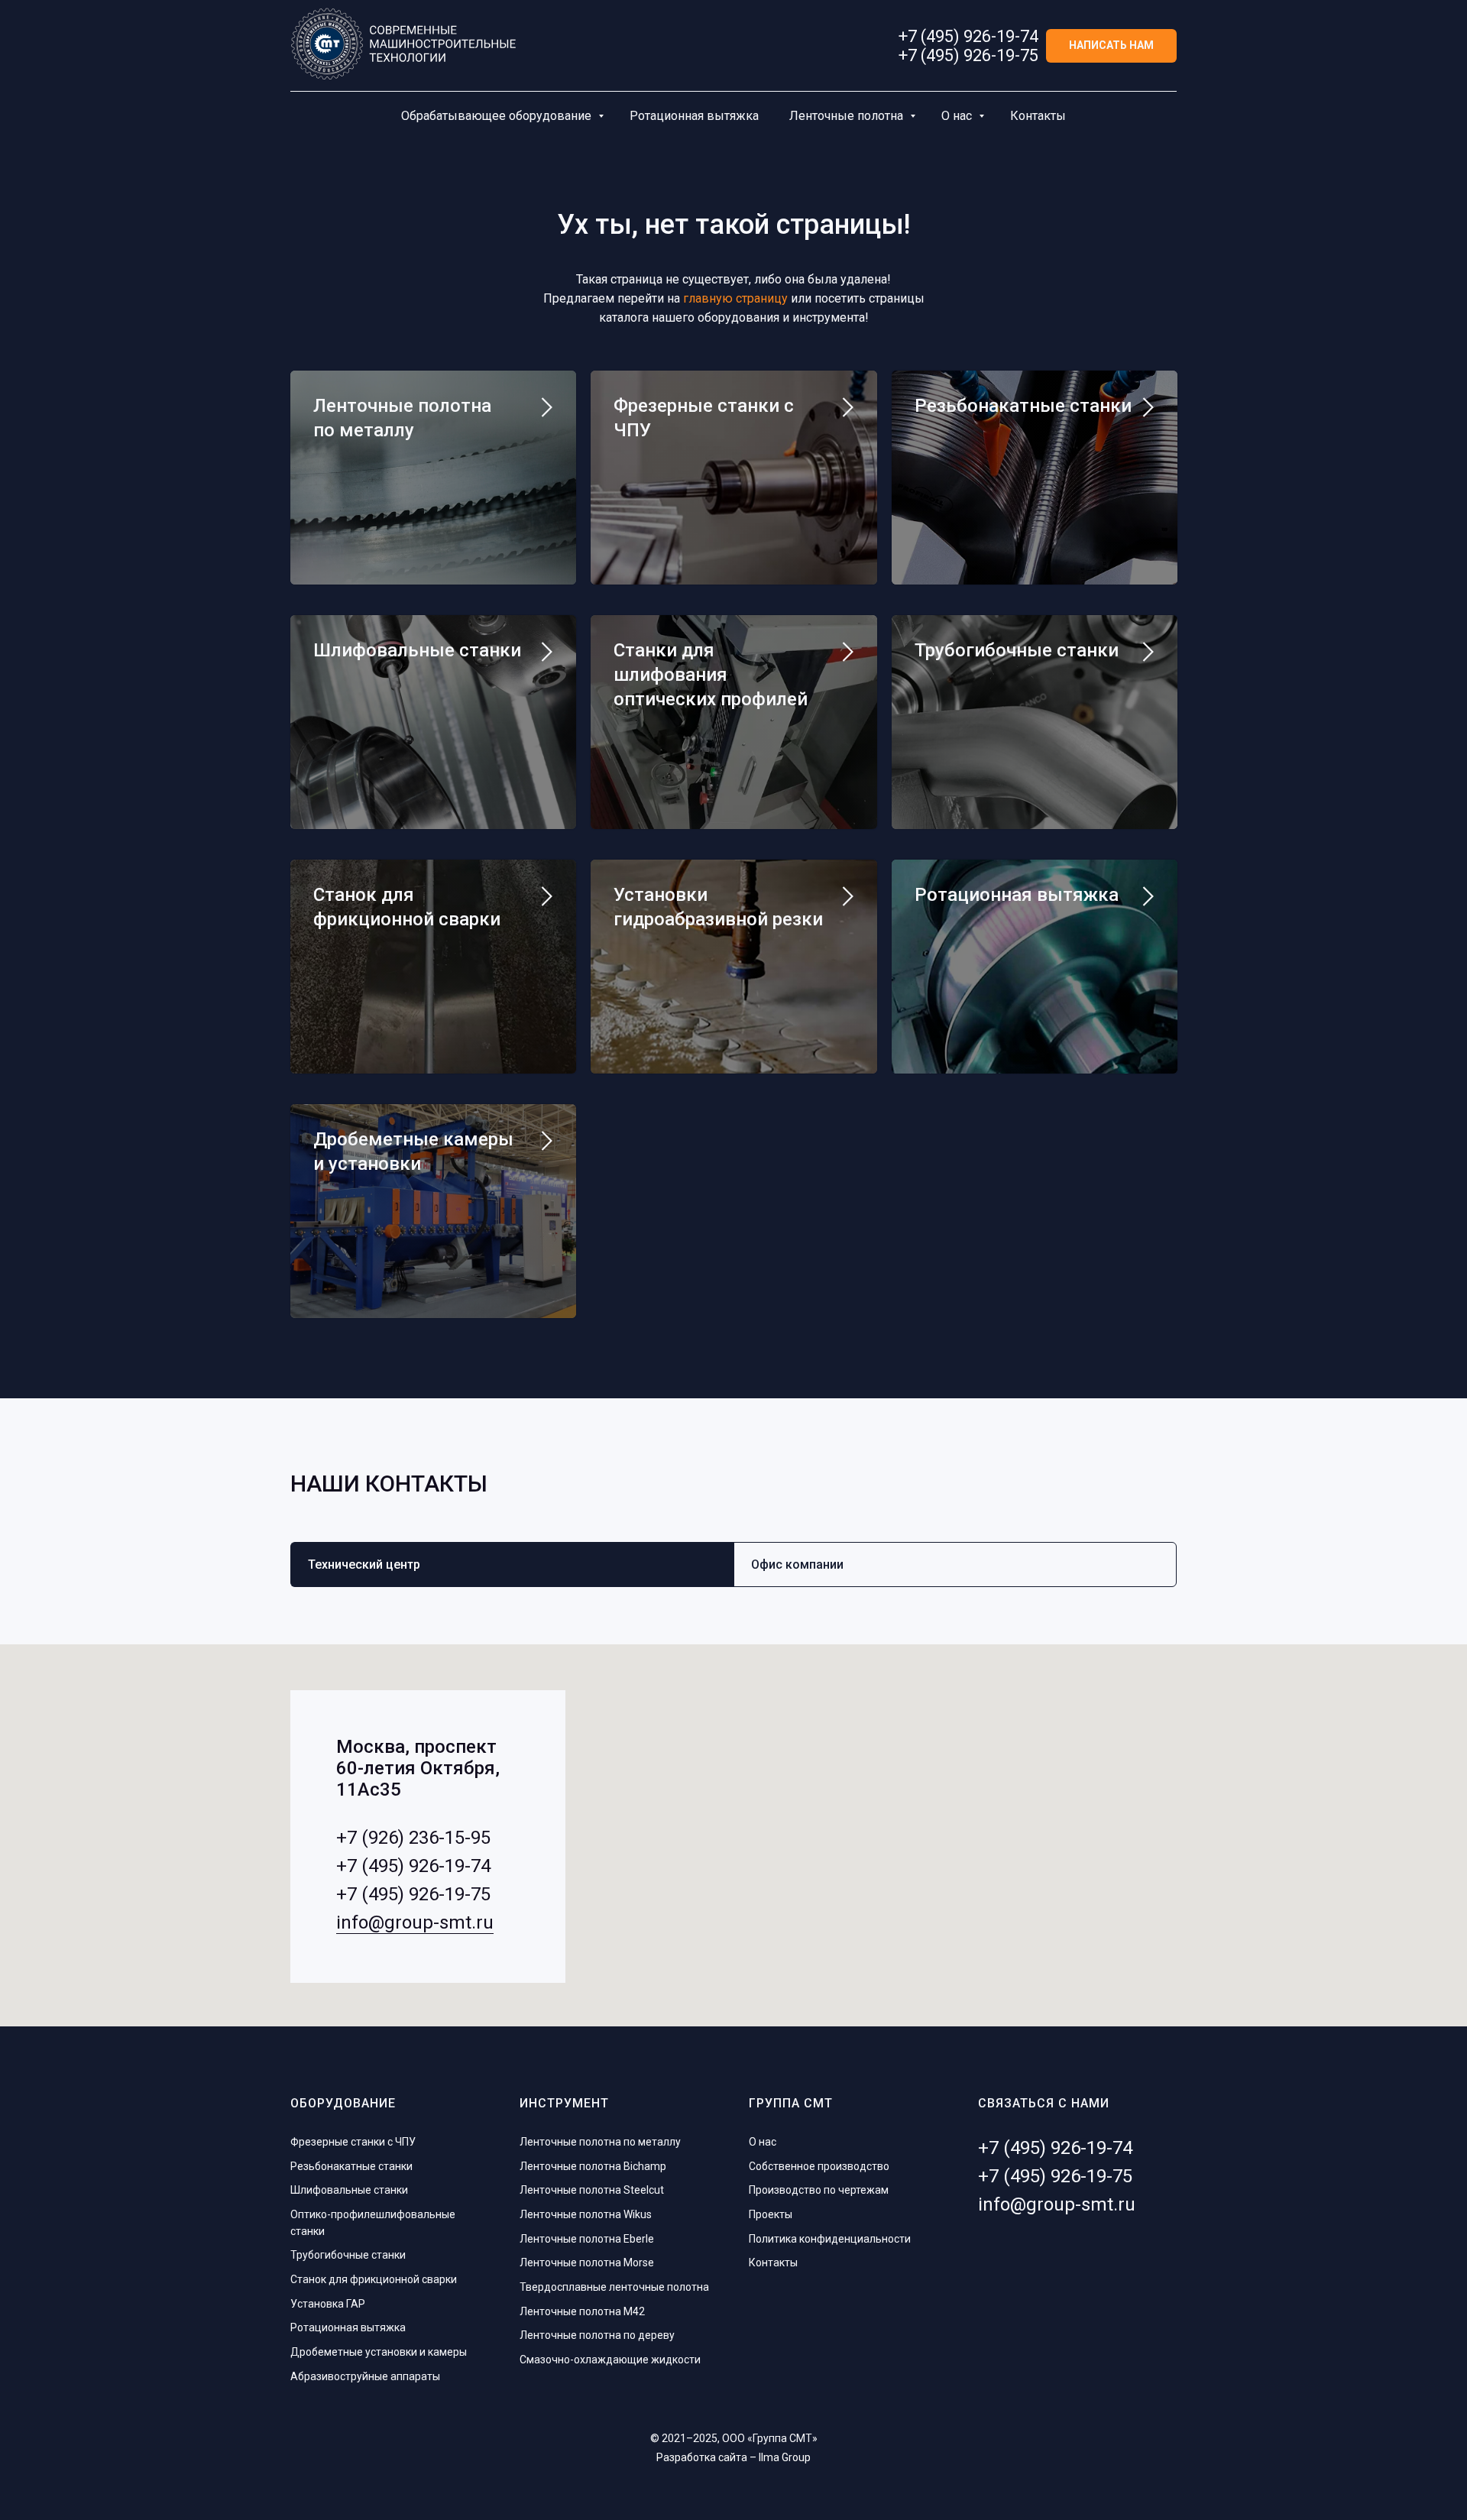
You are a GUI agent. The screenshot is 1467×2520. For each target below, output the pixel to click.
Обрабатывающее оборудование (498, 116)
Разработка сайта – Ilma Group (733, 2457)
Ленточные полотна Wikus (586, 2214)
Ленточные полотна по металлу (600, 2142)
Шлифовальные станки (417, 650)
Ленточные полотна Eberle (587, 2239)
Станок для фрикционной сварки (374, 2279)
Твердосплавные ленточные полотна (614, 2287)
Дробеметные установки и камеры (379, 2352)
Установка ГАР (328, 2304)
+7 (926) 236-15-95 (413, 1838)
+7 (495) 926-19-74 (968, 36)
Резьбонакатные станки (1023, 406)
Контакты (1038, 116)
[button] (1111, 46)
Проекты (771, 2214)
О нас (958, 116)
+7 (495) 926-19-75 (968, 55)
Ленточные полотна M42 (582, 2311)
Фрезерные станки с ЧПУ (353, 2142)
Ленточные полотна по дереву (597, 2335)
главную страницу (735, 298)
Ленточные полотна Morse (587, 2262)
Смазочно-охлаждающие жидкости (610, 2360)
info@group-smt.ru (415, 1922)
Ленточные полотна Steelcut (592, 2190)
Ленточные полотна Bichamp (593, 2166)
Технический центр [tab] (364, 1564)
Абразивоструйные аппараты (365, 2376)
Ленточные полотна (848, 116)
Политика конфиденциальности (830, 2239)
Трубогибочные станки (1017, 650)
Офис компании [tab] (797, 1564)
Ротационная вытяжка (694, 116)
